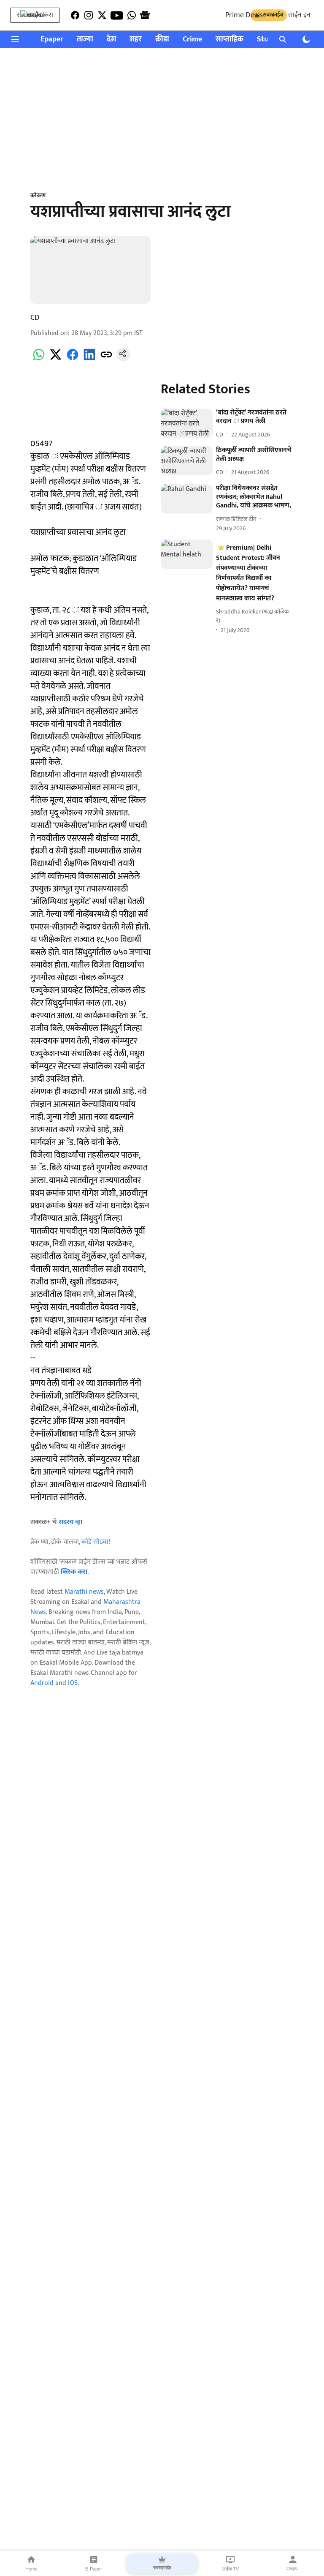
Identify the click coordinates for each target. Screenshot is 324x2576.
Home (31, 2569)
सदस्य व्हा (70, 1522)
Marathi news (84, 1592)
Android (42, 1683)
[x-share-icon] (56, 359)
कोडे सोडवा (95, 1542)
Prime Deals (244, 15)
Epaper (52, 40)
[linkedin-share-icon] (89, 359)
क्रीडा (162, 40)
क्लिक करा (74, 1572)
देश (111, 40)
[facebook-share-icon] (73, 359)
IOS (73, 1683)
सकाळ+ (293, 2569)
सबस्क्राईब (162, 2568)
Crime (192, 40)
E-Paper (94, 2569)
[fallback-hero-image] (187, 423)
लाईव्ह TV (231, 2569)
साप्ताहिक (229, 40)
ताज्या (85, 40)
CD (35, 318)
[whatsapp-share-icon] (39, 359)
